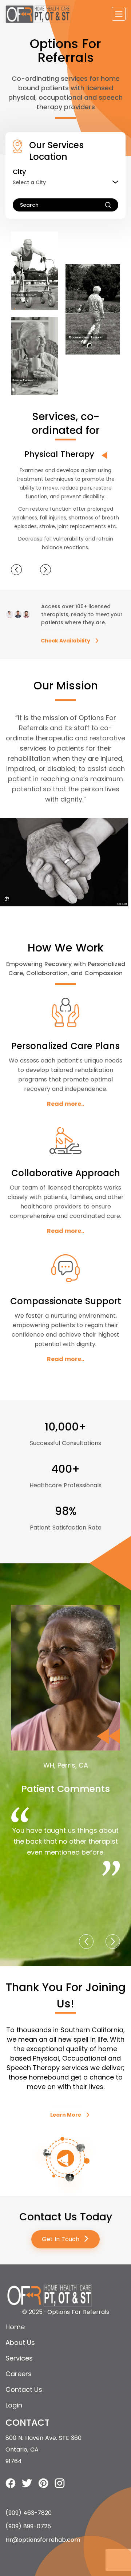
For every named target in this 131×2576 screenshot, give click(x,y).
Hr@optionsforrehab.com (43, 2540)
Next (45, 570)
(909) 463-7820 (29, 2513)
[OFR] (38, 14)
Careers (19, 2374)
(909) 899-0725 (28, 2526)
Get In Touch (66, 2239)
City (19, 172)
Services (19, 2358)
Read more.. (65, 1104)
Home (15, 2327)
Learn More (66, 2115)
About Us (20, 2342)
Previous (16, 570)
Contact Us (24, 2389)
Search (29, 205)
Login (14, 2405)
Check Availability (65, 641)
